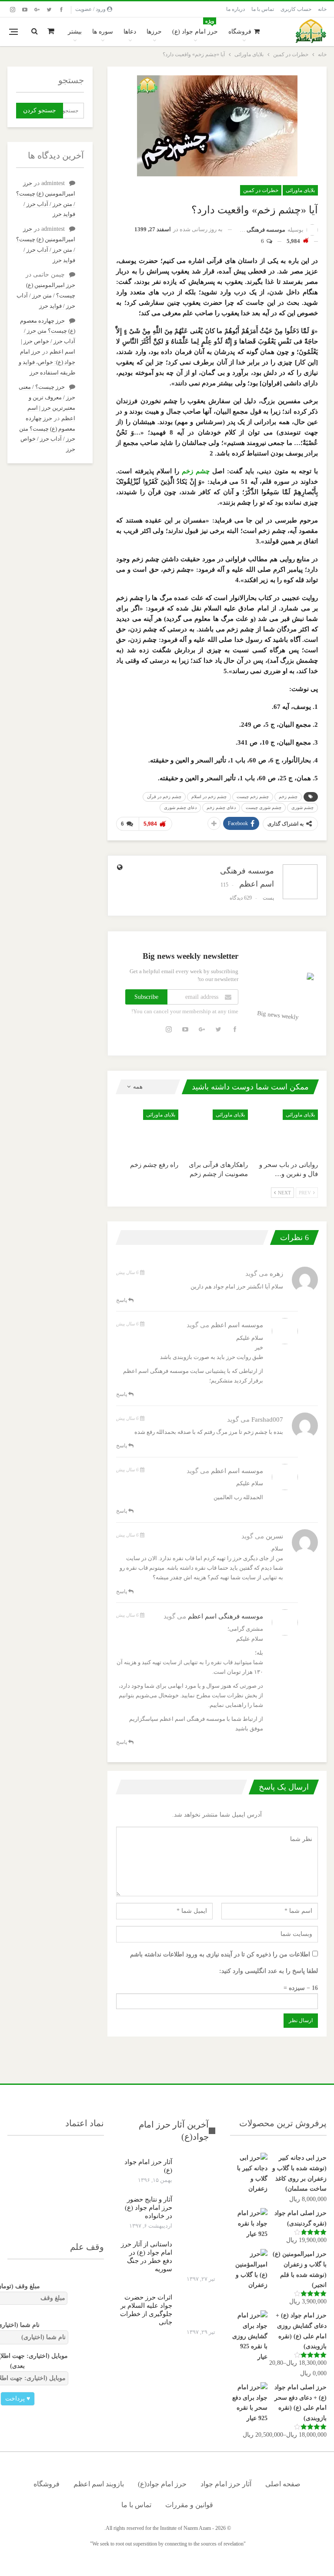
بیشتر (75, 32)
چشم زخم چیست (253, 797)
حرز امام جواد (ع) (195, 27)
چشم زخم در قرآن (164, 797)
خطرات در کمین (261, 190)
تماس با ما (263, 9)
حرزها (154, 32)
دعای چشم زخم (221, 808)
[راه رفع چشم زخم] (147, 1131)
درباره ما (235, 9)
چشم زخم (196, 471)
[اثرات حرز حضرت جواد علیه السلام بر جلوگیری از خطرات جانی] (197, 2307)
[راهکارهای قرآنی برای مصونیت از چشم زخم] (217, 1131)
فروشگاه (240, 32)
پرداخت (18, 2399)
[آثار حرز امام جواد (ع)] (197, 2172)
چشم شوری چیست (264, 808)
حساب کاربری (296, 9)
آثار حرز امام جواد (226, 2484)
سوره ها (103, 32)
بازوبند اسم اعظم (99, 2484)
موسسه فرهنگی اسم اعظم (225, 1616)
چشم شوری (302, 808)
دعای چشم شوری (180, 808)
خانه (322, 9)
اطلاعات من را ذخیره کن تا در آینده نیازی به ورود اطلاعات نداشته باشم (220, 1954)
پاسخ (122, 1300)
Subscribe (146, 997)
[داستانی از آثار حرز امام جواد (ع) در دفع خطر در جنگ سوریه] (197, 2254)
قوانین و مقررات (189, 2505)
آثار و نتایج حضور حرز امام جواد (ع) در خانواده (149, 2208)
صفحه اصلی (283, 2484)
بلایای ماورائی (300, 190)
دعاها (130, 32)
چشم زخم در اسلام (209, 797)
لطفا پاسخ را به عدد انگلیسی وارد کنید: (269, 1971)
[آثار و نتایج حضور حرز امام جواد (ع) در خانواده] (197, 2209)
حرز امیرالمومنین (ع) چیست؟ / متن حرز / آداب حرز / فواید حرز (46, 295)
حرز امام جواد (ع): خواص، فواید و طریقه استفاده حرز (47, 362)
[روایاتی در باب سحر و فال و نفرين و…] (287, 1131)
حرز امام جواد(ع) (162, 2484)
